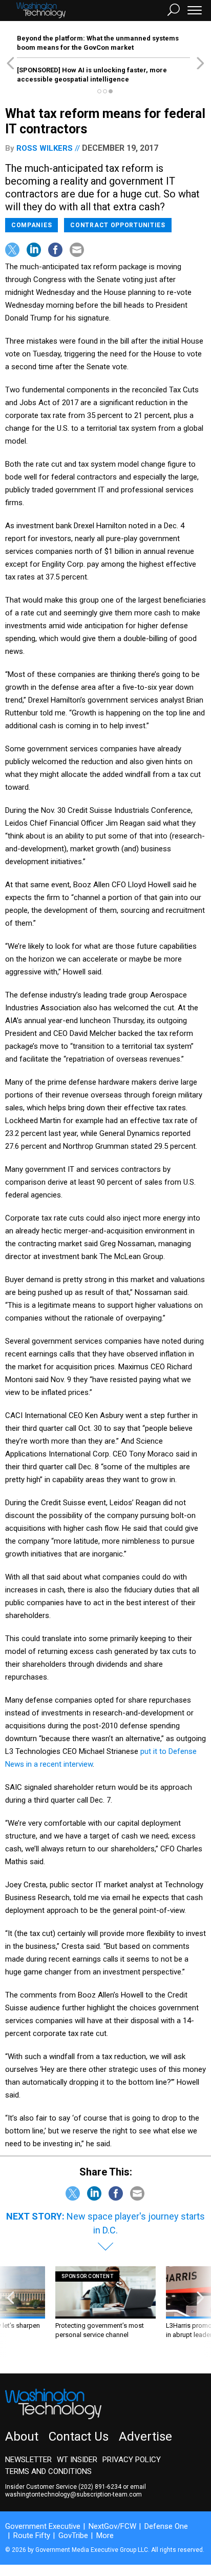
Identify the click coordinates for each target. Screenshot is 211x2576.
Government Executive (43, 2526)
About (22, 2437)
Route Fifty (32, 2535)
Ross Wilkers (45, 148)
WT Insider (77, 2460)
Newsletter (28, 2460)
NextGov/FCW (112, 2526)
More (105, 2535)
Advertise (145, 2437)
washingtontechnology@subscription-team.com (73, 2494)
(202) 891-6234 (100, 2487)
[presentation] (10, 2312)
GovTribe (73, 2535)
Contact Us (79, 2437)
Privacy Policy (132, 2460)
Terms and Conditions (48, 2471)
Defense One (166, 2526)
